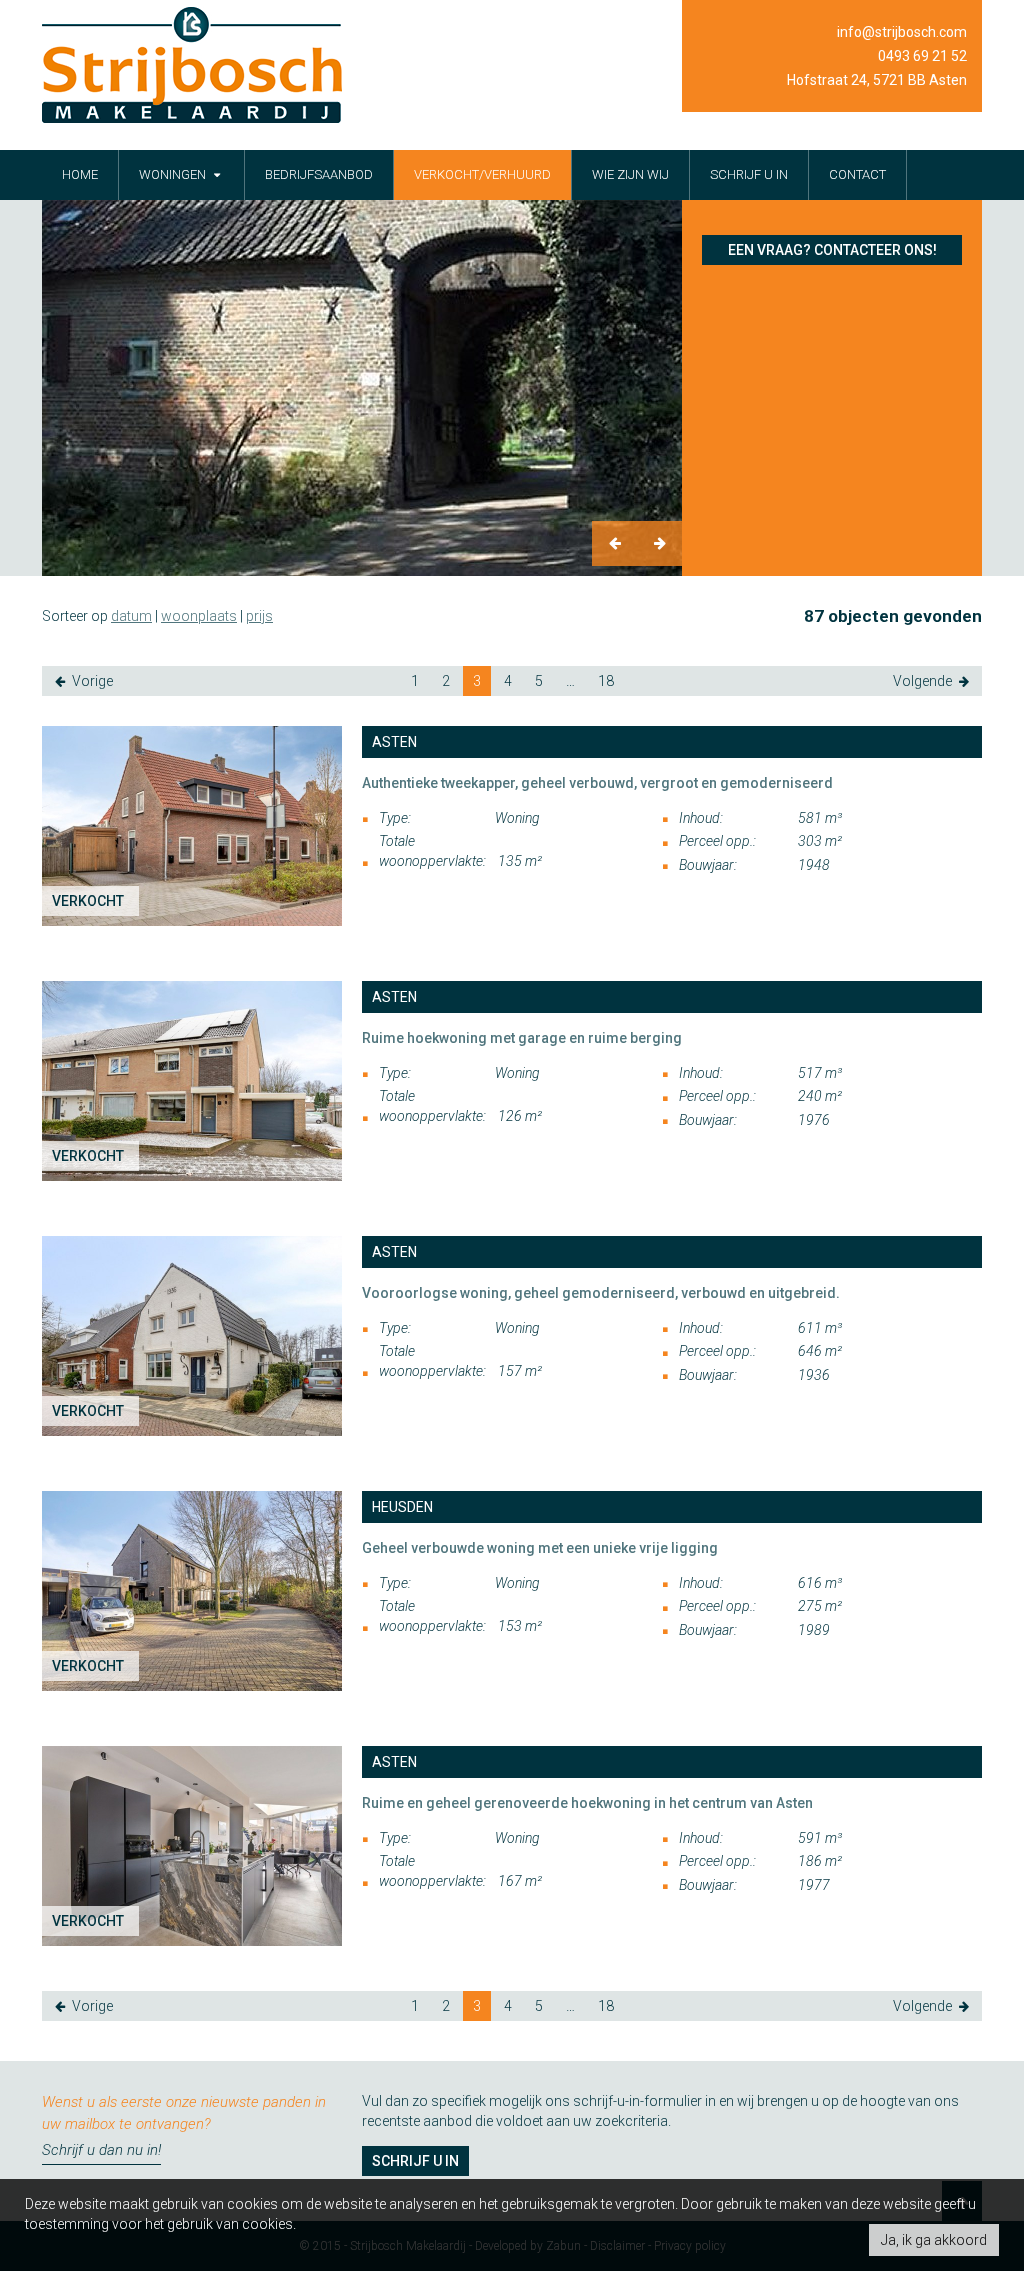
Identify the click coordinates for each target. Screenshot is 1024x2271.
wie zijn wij (630, 174)
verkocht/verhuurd (482, 174)
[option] (362, 388)
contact (857, 174)
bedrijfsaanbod (319, 174)
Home (80, 174)
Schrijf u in (415, 2161)
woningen (174, 174)
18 (606, 681)
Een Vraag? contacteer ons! (832, 250)
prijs (259, 616)
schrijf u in (749, 174)
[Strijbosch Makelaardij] (192, 65)
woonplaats (199, 616)
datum (131, 616)
